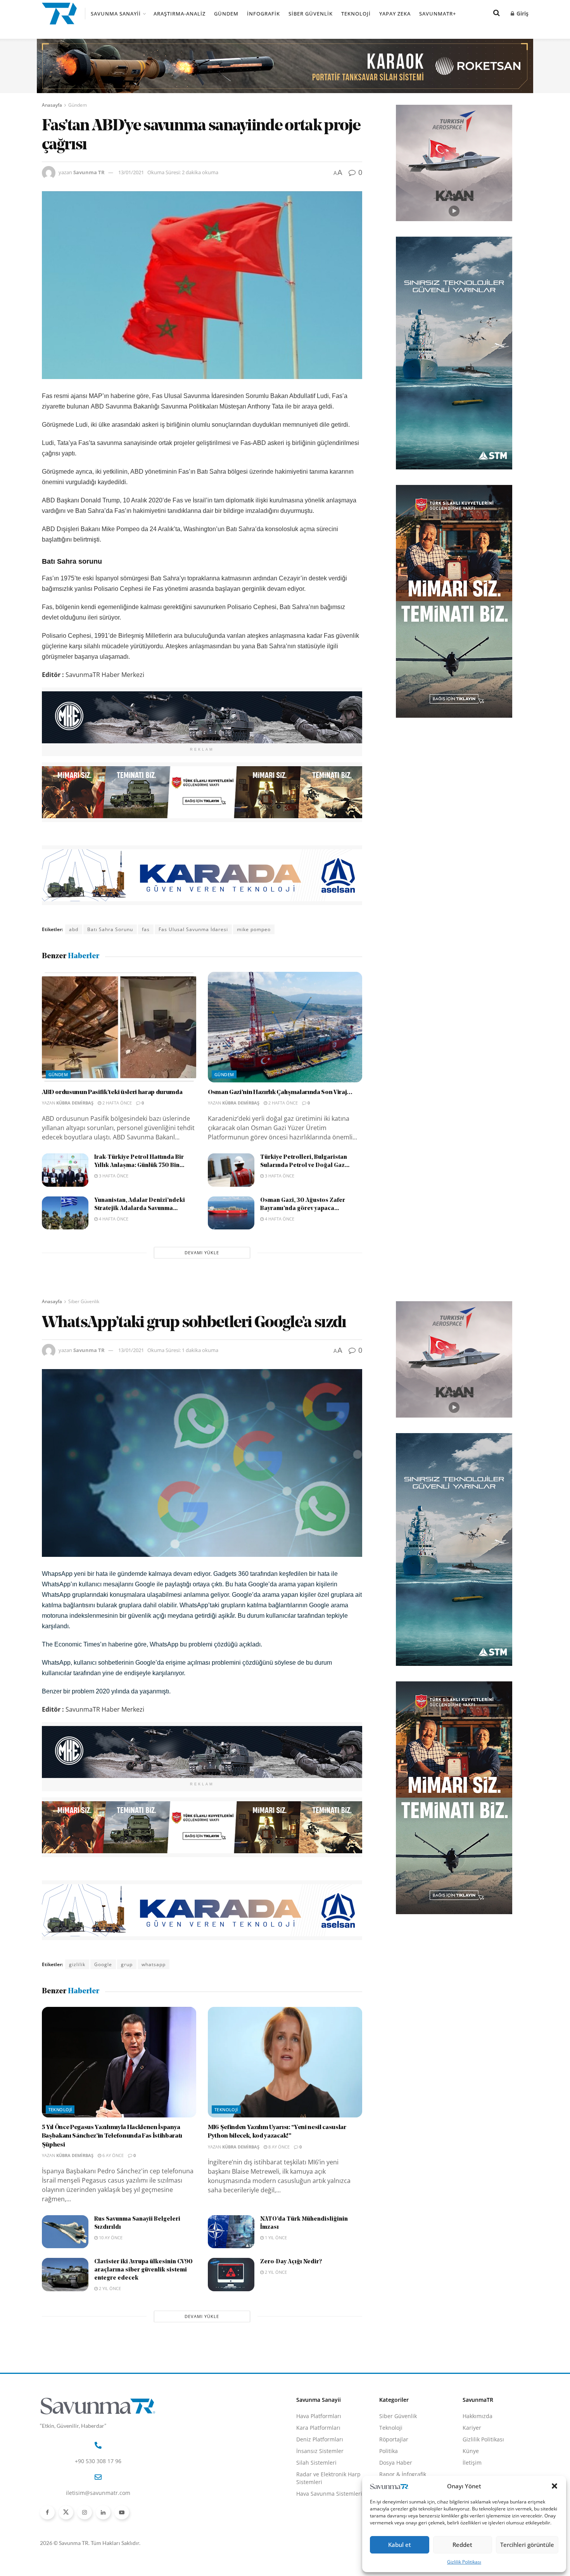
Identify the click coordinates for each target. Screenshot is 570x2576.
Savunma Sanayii (116, 14)
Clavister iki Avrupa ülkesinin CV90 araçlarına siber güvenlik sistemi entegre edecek (143, 2270)
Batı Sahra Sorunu (110, 929)
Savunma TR (89, 172)
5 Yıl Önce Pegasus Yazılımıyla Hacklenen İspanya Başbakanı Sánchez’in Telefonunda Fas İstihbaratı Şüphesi (112, 2136)
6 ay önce (112, 2155)
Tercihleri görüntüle (527, 2545)
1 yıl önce (275, 2238)
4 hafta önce (113, 1219)
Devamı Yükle (202, 1253)
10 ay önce (110, 2238)
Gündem (226, 14)
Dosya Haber (396, 2463)
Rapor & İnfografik (403, 2474)
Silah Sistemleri (316, 2463)
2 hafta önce (117, 1103)
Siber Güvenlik (311, 14)
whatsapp (154, 1964)
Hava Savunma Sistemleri (329, 2494)
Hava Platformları (319, 2416)
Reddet (462, 2545)
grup (127, 1964)
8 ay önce (278, 2147)
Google (103, 1964)
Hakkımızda (478, 2416)
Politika (389, 2451)
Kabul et (400, 2545)
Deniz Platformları (320, 2439)
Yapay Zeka (395, 14)
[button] (554, 2486)
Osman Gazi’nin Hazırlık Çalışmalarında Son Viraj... (280, 1092)
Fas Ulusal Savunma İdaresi (193, 929)
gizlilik (77, 1964)
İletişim (472, 2463)
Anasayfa (52, 105)
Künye (471, 2451)
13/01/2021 (131, 172)
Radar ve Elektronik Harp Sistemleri (328, 2478)
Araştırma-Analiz (180, 14)
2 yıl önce (109, 2288)
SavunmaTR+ (438, 14)
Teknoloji (356, 14)
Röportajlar (394, 2439)
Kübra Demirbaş (75, 1103)
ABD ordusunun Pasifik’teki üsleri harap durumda (112, 1092)
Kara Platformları (318, 2428)
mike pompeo (254, 929)
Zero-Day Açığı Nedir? (291, 2262)
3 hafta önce (113, 1176)
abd (74, 929)
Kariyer (472, 2428)
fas (146, 929)
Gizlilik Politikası (464, 2562)
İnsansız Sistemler (320, 2451)
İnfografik (263, 14)
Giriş (522, 13)
